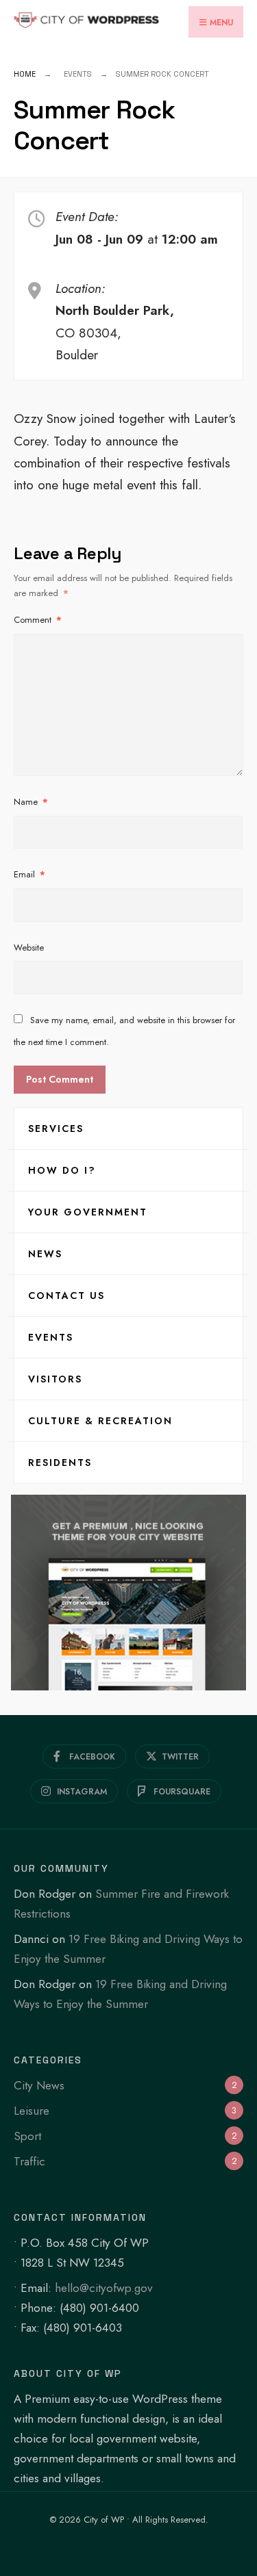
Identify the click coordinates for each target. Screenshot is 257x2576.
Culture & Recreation (100, 1421)
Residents (60, 1463)
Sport (27, 2136)
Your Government (88, 1212)
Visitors (55, 1379)
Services (56, 1129)
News (45, 1254)
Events (51, 1337)
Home (25, 74)
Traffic (29, 2161)
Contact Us (66, 1296)
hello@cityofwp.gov (104, 2288)
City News (39, 2085)
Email (29, 874)
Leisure (32, 2111)
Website (29, 948)
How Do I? (62, 1170)
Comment (38, 620)
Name (31, 802)
